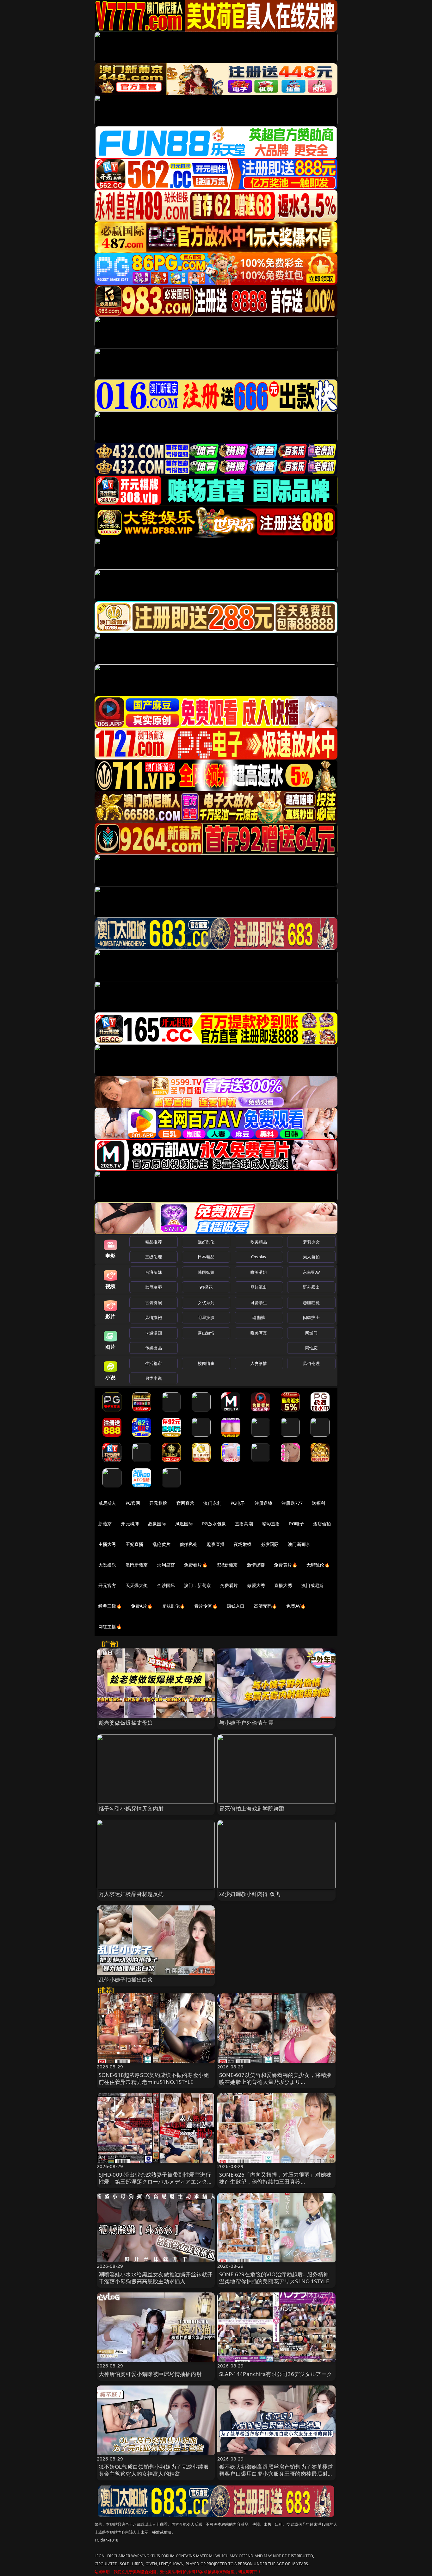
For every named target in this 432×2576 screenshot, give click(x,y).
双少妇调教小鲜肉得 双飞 (250, 1894)
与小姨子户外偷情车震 (246, 1723)
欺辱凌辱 (154, 1287)
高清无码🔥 (266, 1606)
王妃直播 (135, 1544)
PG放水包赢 (214, 1524)
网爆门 (311, 1333)
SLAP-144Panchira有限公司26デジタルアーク (276, 2374)
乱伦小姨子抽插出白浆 (126, 1980)
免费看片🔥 (196, 1565)
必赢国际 (157, 1524)
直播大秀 (283, 1585)
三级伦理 (154, 1257)
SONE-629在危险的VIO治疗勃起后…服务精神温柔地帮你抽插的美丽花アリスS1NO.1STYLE (274, 2278)
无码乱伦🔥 (318, 1565)
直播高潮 (244, 1524)
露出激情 (206, 1333)
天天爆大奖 (137, 1585)
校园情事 (206, 1363)
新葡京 (105, 1524)
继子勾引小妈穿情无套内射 (131, 1808)
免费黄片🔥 (286, 1565)
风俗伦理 (311, 1363)
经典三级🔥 (110, 1606)
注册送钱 (264, 1503)
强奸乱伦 (206, 1242)
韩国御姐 (206, 1272)
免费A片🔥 (142, 1606)
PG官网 (133, 1503)
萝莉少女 (311, 1242)
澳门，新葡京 (197, 1585)
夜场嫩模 (243, 1544)
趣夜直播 (216, 1544)
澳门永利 (212, 1503)
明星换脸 (206, 1317)
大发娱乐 (107, 1565)
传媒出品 (154, 1348)
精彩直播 (271, 1524)
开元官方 (107, 1585)
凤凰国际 (184, 1524)
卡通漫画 (154, 1333)
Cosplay (259, 1257)
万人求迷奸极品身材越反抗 (131, 1894)
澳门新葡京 (299, 1544)
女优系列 (206, 1303)
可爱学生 (259, 1303)
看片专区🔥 (206, 1606)
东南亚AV (311, 1272)
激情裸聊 (256, 1565)
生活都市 (154, 1363)
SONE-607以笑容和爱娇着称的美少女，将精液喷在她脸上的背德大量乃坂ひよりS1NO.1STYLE (275, 2082)
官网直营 (185, 1503)
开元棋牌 (158, 1503)
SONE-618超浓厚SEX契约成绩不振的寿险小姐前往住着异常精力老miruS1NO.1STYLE (154, 2078)
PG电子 (238, 1503)
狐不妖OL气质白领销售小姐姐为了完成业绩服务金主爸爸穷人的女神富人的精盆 (154, 2470)
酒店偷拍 (322, 1524)
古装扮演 (154, 1303)
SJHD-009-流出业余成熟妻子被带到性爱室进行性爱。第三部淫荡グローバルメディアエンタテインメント (156, 2182)
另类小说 (154, 1378)
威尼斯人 (107, 1503)
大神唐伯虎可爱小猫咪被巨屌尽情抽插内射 (150, 2374)
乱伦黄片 (161, 1544)
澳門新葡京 (137, 1565)
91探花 (206, 1287)
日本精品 (206, 1257)
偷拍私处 (189, 1544)
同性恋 (311, 1348)
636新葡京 (227, 1565)
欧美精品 (259, 1242)
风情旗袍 (154, 1317)
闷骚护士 (311, 1317)
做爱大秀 (256, 1585)
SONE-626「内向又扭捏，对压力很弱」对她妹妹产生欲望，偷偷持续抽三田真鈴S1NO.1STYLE (275, 2182)
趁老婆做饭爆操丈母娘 (126, 1723)
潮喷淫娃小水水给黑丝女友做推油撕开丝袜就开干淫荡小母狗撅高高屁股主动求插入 (156, 2278)
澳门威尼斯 (313, 1585)
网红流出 (259, 1287)
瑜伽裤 (259, 1317)
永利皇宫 (166, 1565)
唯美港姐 (259, 1272)
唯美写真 (259, 1333)
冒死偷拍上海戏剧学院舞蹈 (252, 1808)
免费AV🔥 (296, 1606)
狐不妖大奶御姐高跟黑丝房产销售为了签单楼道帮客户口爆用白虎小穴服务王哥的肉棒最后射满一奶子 (276, 2474)
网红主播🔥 (110, 1626)
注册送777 (292, 1503)
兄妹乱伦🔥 (174, 1606)
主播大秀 (107, 1544)
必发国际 (270, 1544)
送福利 (318, 1503)
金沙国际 (166, 1585)
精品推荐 (154, 1242)
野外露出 (311, 1287)
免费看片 (229, 1585)
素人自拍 (311, 1257)
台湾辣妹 (154, 1272)
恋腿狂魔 (311, 1303)
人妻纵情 (259, 1363)
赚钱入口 (236, 1606)
